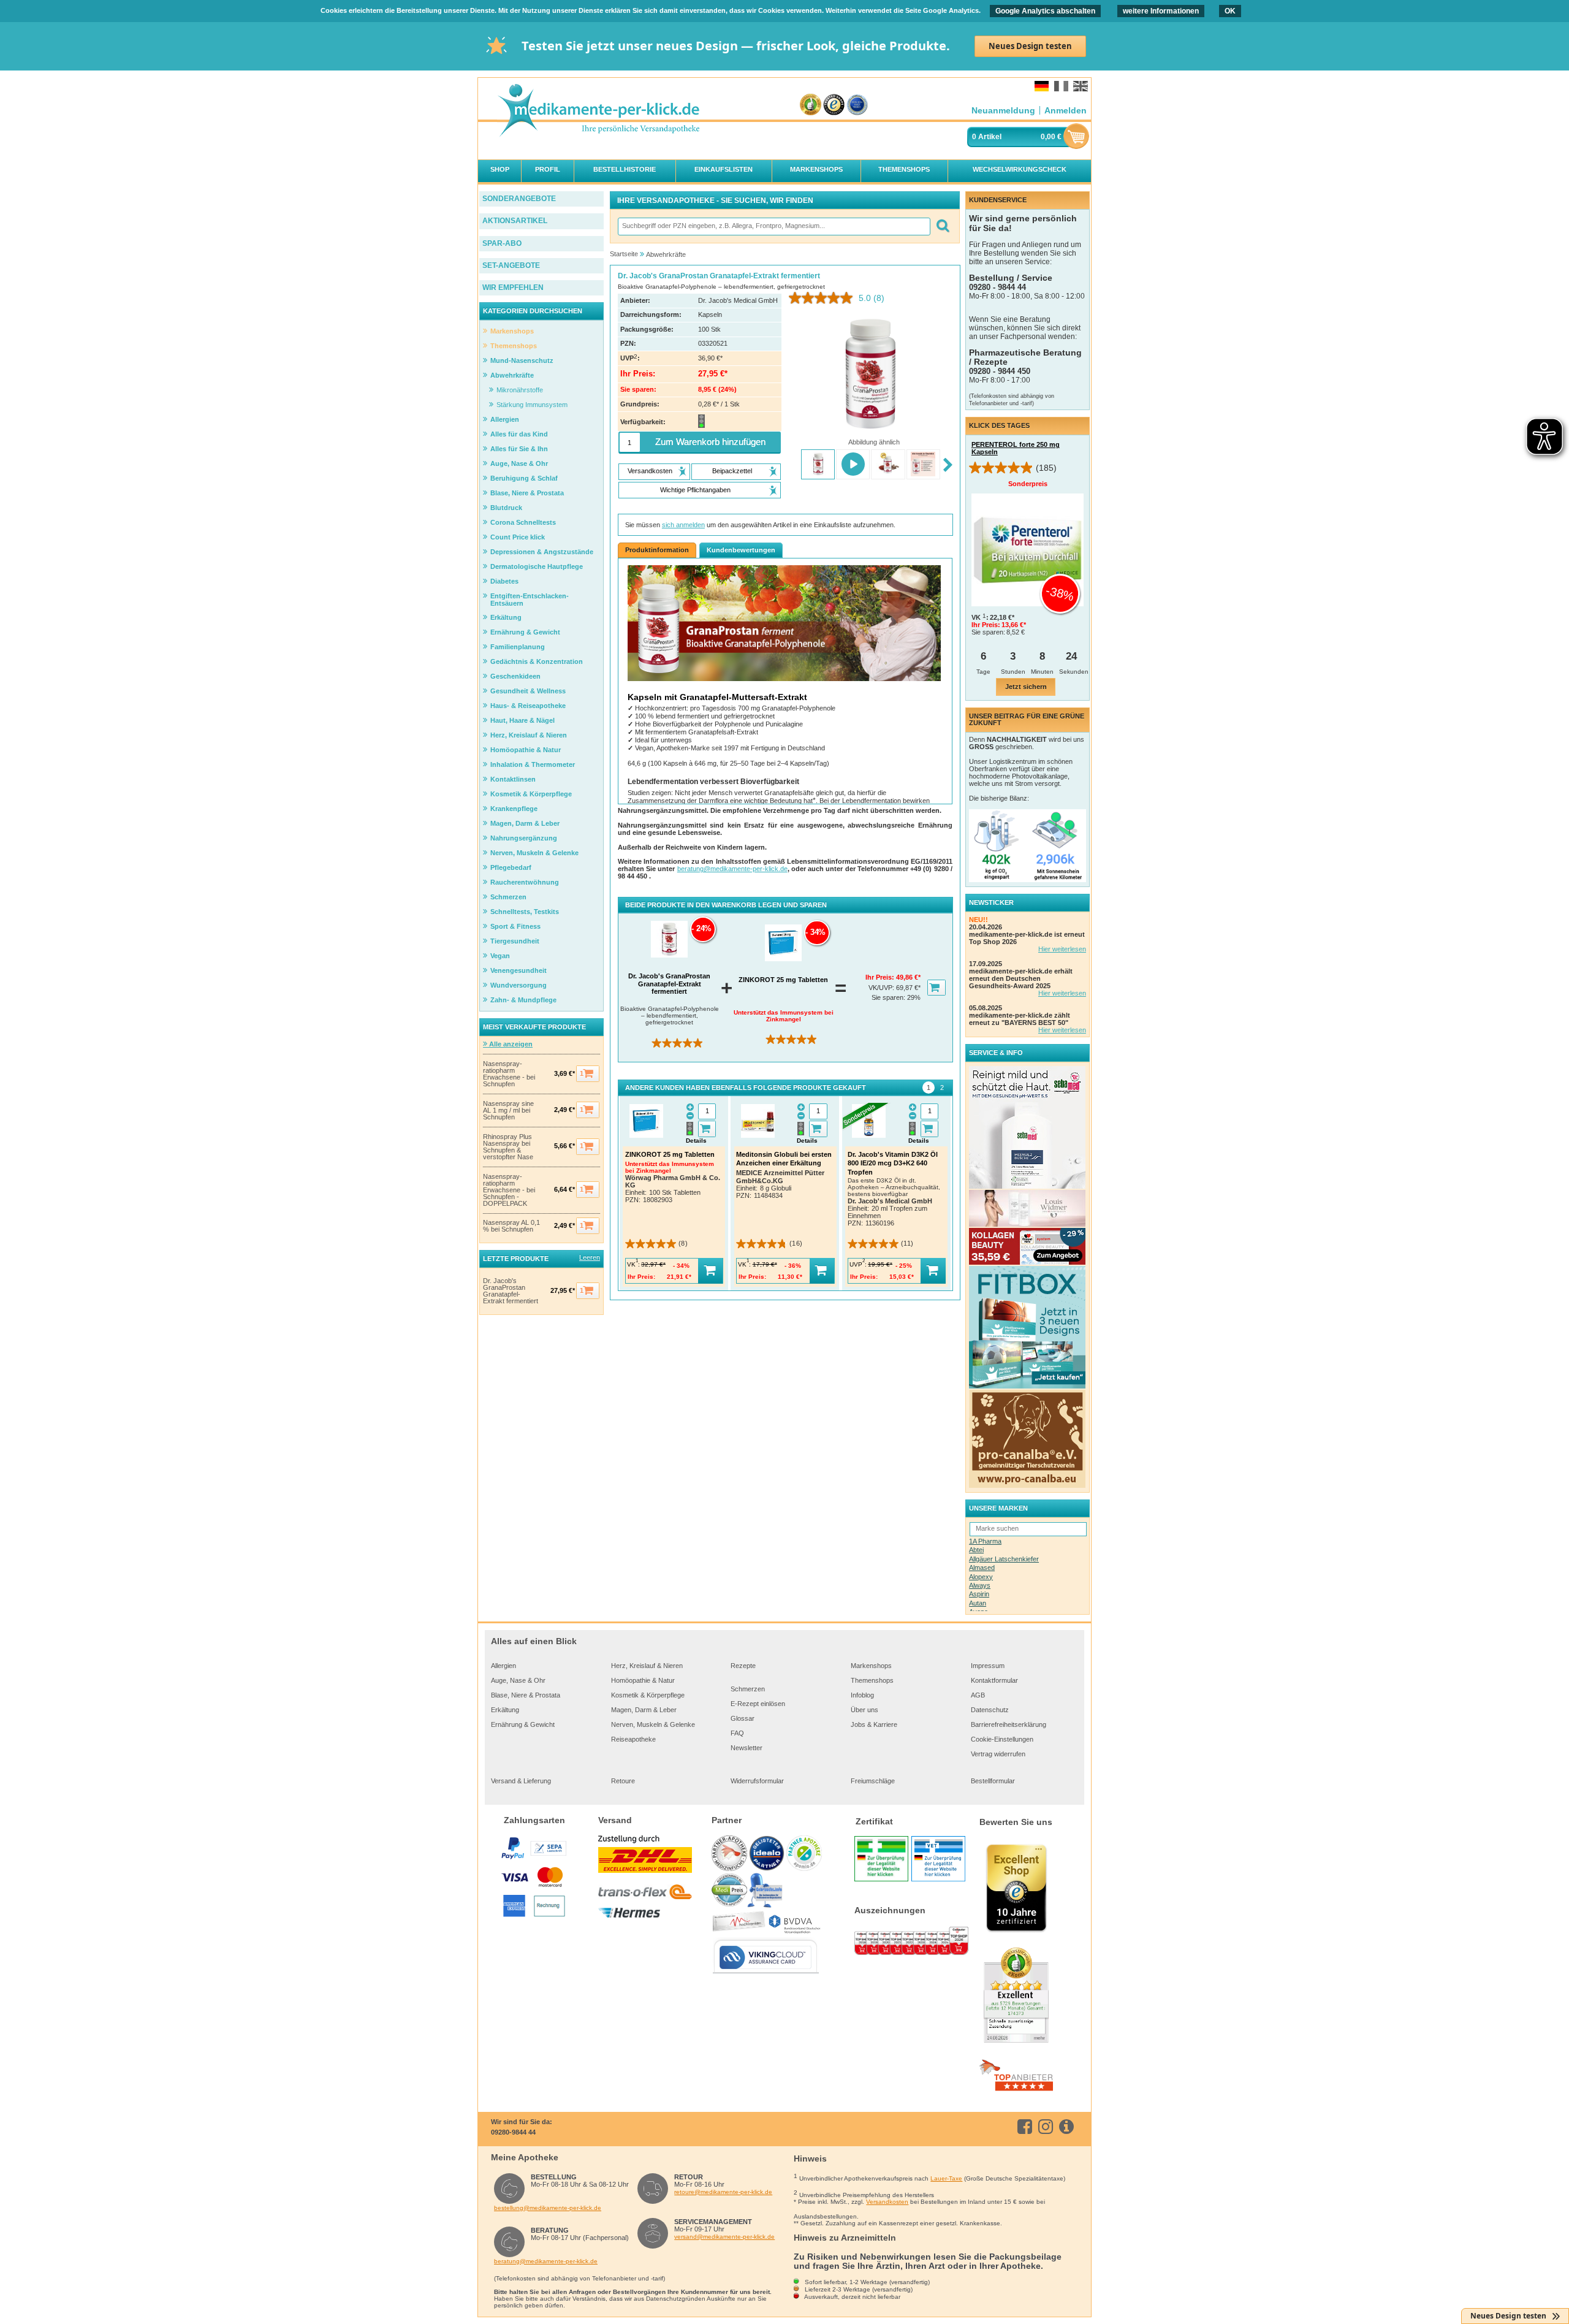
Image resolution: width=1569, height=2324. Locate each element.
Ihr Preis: (881, 977)
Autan (978, 1603)
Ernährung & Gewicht (523, 1724)
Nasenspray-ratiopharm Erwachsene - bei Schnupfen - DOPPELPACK (509, 1190)
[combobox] (773, 227)
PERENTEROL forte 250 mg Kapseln (1016, 448)
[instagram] (1048, 2127)
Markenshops (871, 1666)
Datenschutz (990, 1710)
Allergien (503, 1666)
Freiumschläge (873, 1781)
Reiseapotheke (633, 1739)
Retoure (623, 1781)
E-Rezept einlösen (758, 1704)
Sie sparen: (889, 997)
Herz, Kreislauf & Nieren (647, 1666)
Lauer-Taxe (946, 2178)
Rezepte (743, 1666)
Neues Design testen (1030, 46)
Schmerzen (748, 1689)
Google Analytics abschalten (1045, 11)
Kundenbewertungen (741, 550)
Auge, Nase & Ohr (518, 1680)
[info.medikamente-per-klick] (1069, 2127)
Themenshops (872, 1680)
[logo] (598, 111)
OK (1230, 11)
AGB (978, 1695)
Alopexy (981, 1577)
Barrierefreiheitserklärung (1009, 1724)
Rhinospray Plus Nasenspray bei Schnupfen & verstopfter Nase (508, 1147)
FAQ (737, 1733)
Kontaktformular (994, 1680)
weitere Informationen (1161, 11)
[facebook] (1027, 2127)
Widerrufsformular (757, 1781)
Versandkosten (887, 2202)
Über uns (864, 1710)
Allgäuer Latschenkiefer (1004, 1559)
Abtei (976, 1550)
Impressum (988, 1666)
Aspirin (979, 1594)
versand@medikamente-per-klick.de (724, 2237)
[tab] (929, 1088)
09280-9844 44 (513, 2132)
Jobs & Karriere (874, 1724)
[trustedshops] (834, 105)
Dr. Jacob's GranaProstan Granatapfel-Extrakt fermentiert (511, 1291)
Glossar (743, 1718)
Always (980, 1585)
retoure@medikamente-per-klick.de (723, 2192)
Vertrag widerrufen (998, 1754)
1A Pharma (985, 1541)
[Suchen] (942, 227)
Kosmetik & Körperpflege (648, 1695)
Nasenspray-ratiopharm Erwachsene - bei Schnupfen (509, 1074)
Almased (982, 1568)
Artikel (990, 137)
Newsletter (747, 1748)
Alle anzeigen (510, 1044)
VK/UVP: (882, 988)
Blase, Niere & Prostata (526, 1695)
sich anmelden (683, 525)
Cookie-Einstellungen (1002, 1739)
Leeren (590, 1257)
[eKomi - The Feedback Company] (811, 105)
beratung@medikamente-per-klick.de (732, 869)
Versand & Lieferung (521, 1781)
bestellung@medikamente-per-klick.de (548, 2208)
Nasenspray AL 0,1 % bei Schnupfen (511, 1226)
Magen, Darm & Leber (644, 1710)
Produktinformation (657, 550)
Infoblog (862, 1695)
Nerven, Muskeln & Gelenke (653, 1724)
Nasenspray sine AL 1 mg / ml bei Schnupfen (508, 1111)
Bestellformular (993, 1781)
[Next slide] (948, 466)
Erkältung (505, 1710)
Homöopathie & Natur (643, 1680)
